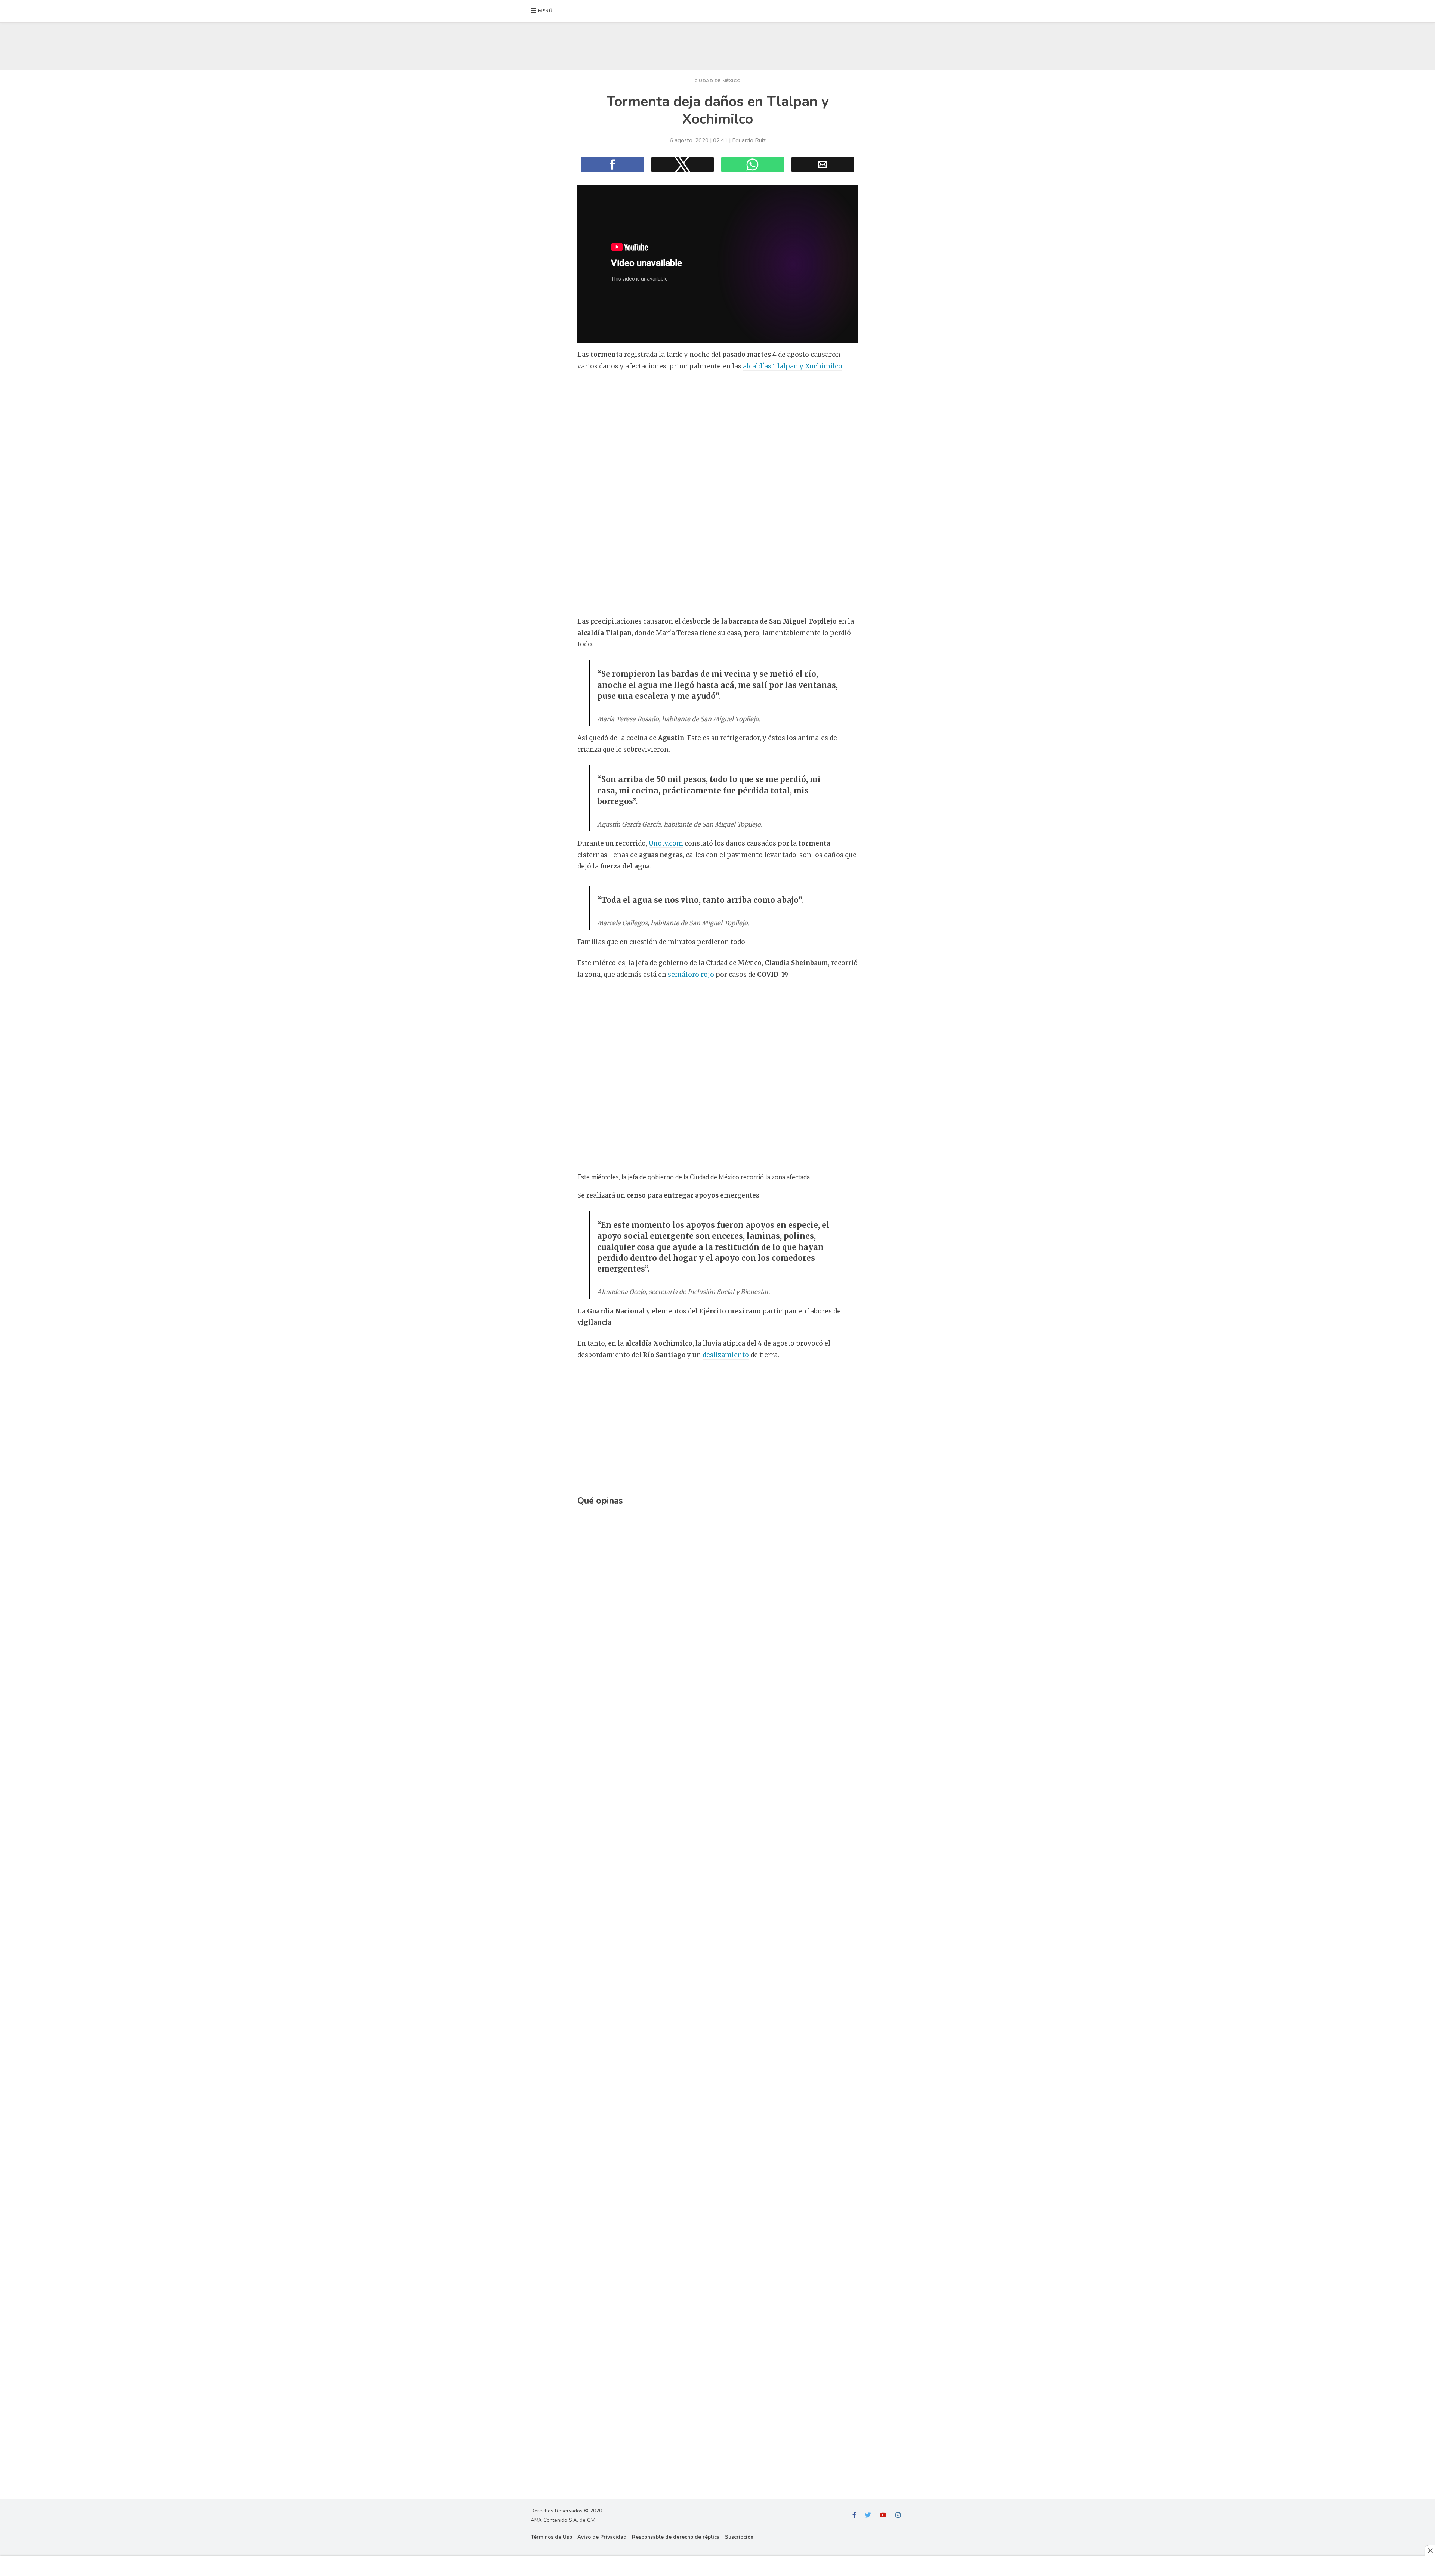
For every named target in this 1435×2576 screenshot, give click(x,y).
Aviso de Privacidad (602, 2537)
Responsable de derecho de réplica (676, 2537)
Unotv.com (666, 843)
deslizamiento (726, 1355)
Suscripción (739, 2537)
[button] (542, 11)
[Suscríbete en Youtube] (883, 2515)
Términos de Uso (551, 2537)
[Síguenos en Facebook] (854, 2515)
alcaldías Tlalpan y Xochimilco (793, 366)
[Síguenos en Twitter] (868, 2515)
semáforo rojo (691, 975)
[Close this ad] (1430, 2551)
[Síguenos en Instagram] (898, 2515)
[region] (717, 44)
